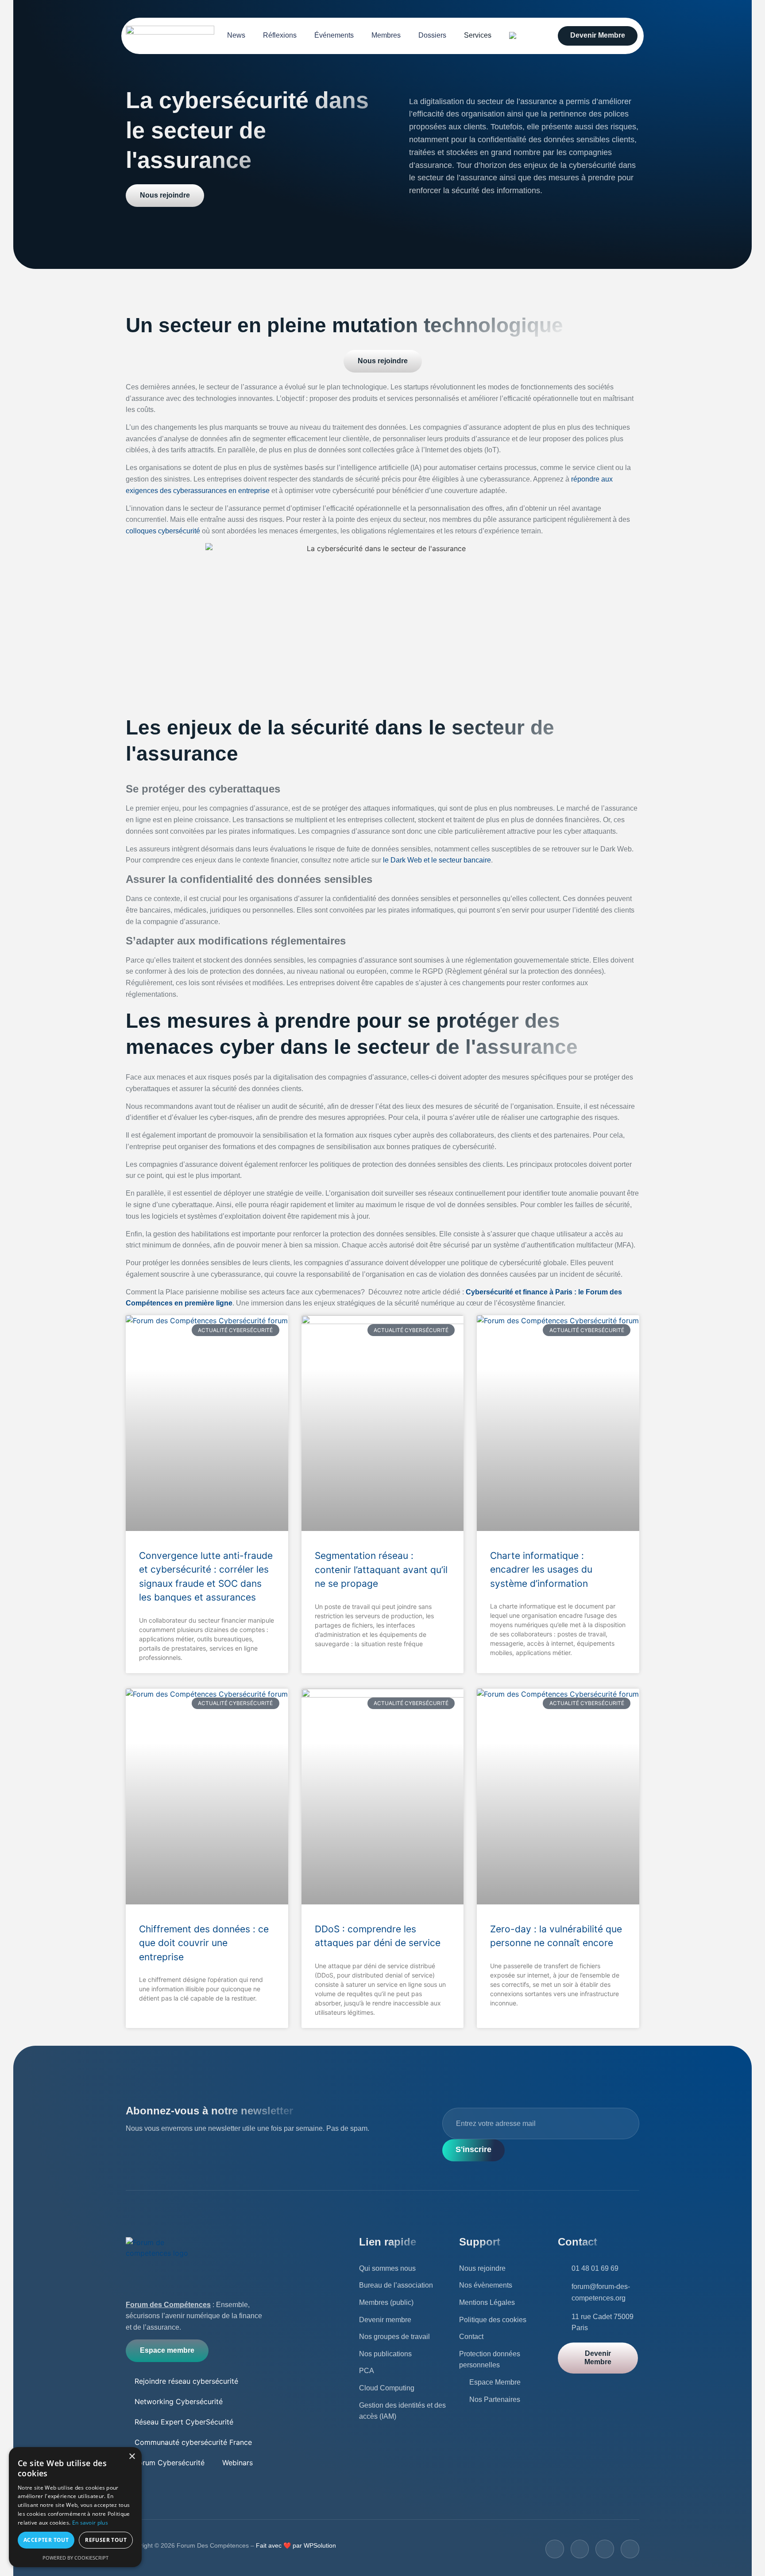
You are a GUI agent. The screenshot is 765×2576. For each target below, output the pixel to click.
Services (478, 35)
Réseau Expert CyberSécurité (184, 2422)
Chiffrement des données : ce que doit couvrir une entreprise (204, 1943)
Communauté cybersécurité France (193, 2442)
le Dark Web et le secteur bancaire (437, 860)
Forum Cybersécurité (170, 2463)
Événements (334, 35)
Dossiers (432, 35)
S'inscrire (473, 2149)
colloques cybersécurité (163, 531)
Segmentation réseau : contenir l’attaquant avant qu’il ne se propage (381, 1570)
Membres (386, 35)
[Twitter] (580, 2549)
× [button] (132, 2457)
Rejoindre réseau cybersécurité (186, 2381)
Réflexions (280, 35)
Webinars (238, 2463)
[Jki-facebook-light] (555, 2549)
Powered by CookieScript (75, 2558)
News (236, 35)
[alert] (75, 2507)
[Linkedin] (630, 2549)
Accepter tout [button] (46, 2540)
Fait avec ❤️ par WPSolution (295, 2545)
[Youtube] (605, 2549)
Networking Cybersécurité (179, 2401)
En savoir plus (90, 2523)
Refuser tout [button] (106, 2540)
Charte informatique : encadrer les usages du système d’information (541, 1570)
